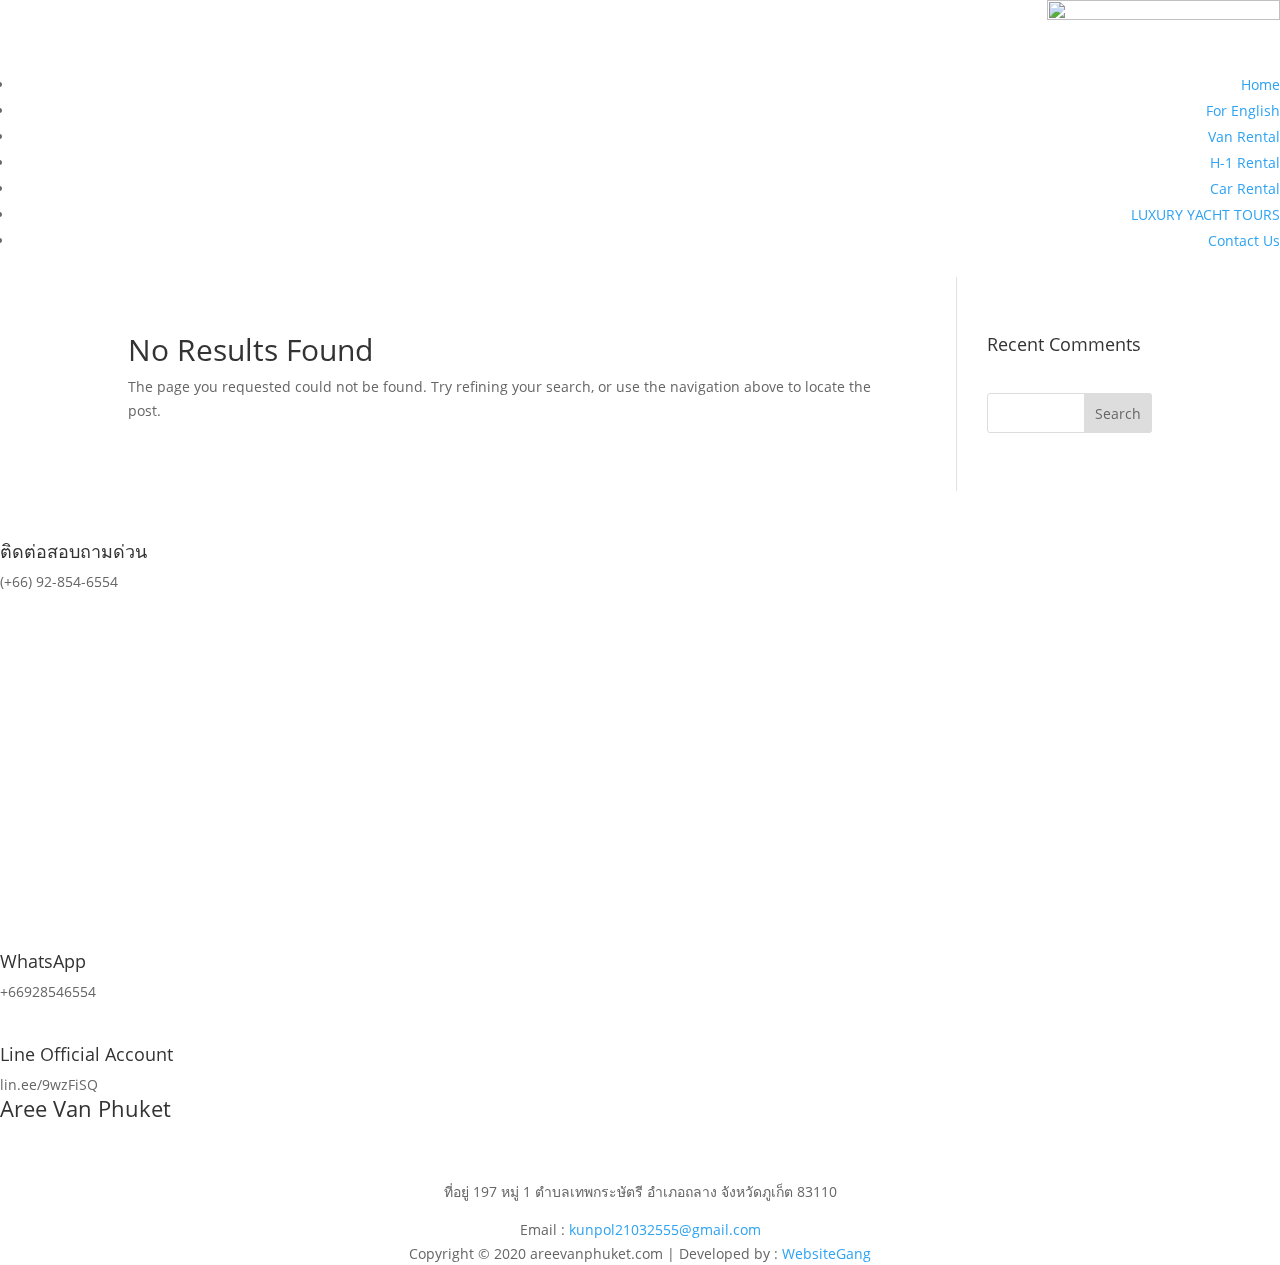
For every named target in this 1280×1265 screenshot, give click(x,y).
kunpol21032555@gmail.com (665, 1229)
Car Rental (1245, 188)
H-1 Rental (1245, 162)
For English (1243, 110)
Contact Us (1244, 240)
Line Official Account (86, 1054)
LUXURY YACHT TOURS (1205, 214)
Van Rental (1244, 136)
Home (1260, 84)
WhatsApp (43, 961)
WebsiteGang (826, 1253)
